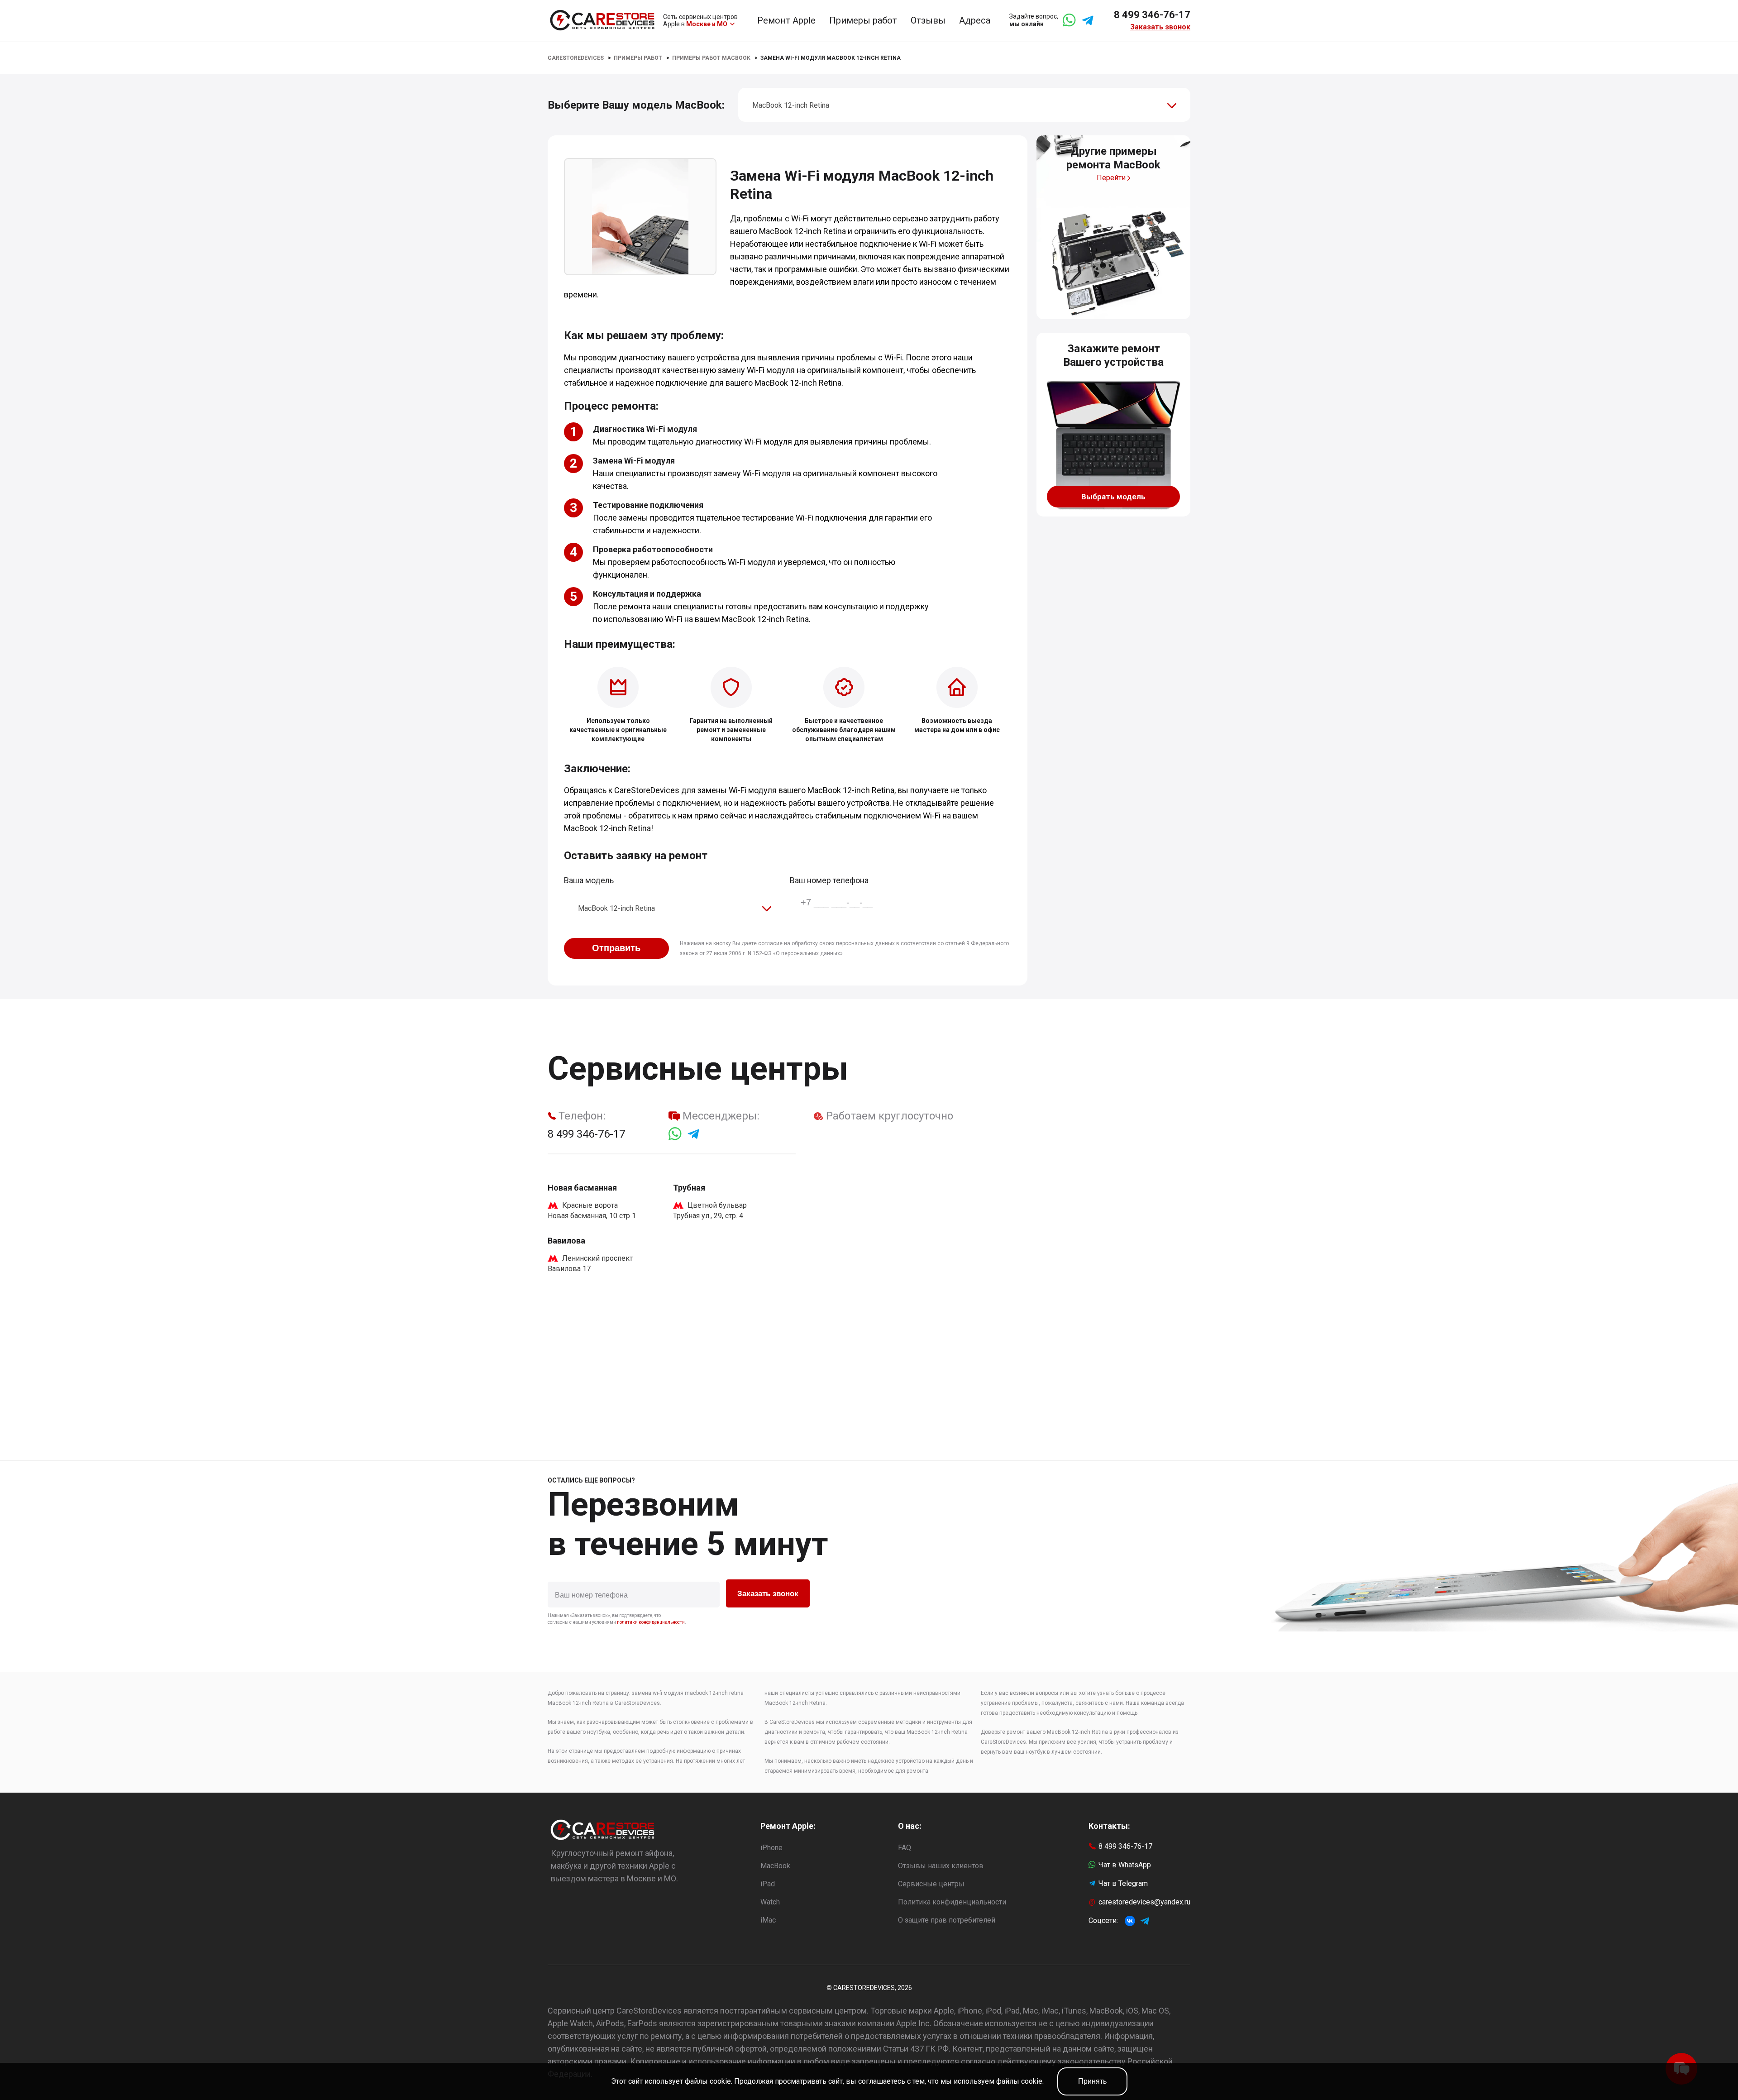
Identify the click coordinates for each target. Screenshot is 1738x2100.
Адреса (975, 20)
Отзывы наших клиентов (941, 1866)
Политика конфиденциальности (952, 1902)
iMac (768, 1920)
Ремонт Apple (786, 20)
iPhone (771, 1848)
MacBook (775, 1866)
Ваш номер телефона (829, 880)
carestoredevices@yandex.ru (1144, 1902)
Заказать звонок (1160, 27)
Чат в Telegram (1123, 1883)
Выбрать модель (1113, 497)
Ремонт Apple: (788, 1826)
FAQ (905, 1848)
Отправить (616, 948)
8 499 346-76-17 (1152, 15)
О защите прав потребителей (947, 1920)
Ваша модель (589, 880)
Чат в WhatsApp (1125, 1865)
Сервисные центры (931, 1884)
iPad (768, 1884)
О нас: (910, 1826)
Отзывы (928, 20)
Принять (1092, 2081)
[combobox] (964, 105)
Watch (770, 1902)
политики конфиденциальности (651, 1622)
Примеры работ (863, 20)
